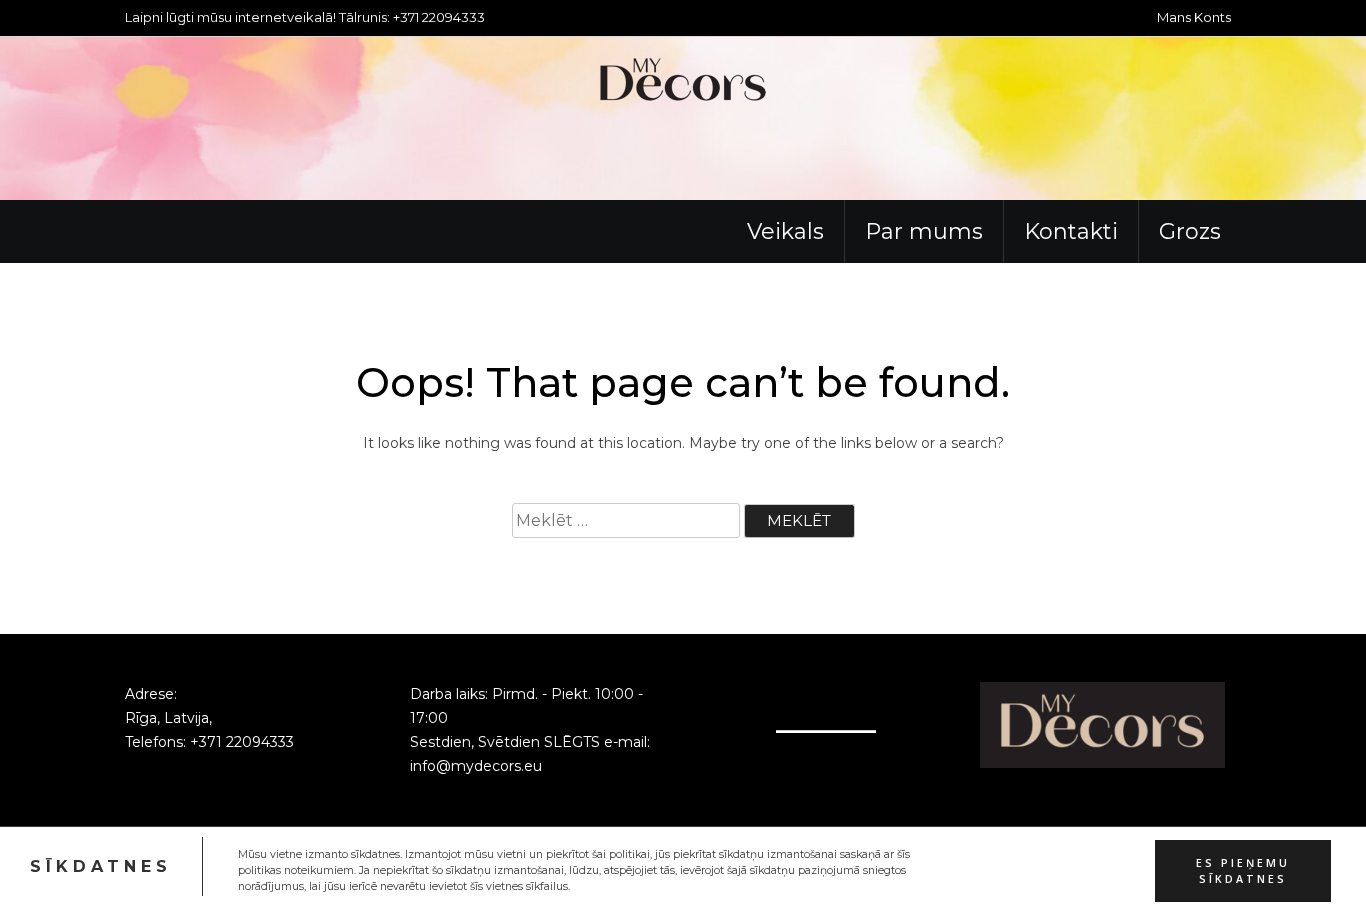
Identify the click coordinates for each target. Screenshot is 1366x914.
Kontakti (1071, 231)
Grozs (1190, 231)
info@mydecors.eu (476, 766)
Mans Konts (1194, 17)
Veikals (785, 231)
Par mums (924, 231)
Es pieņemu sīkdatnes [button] (1243, 870)
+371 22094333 (242, 742)
